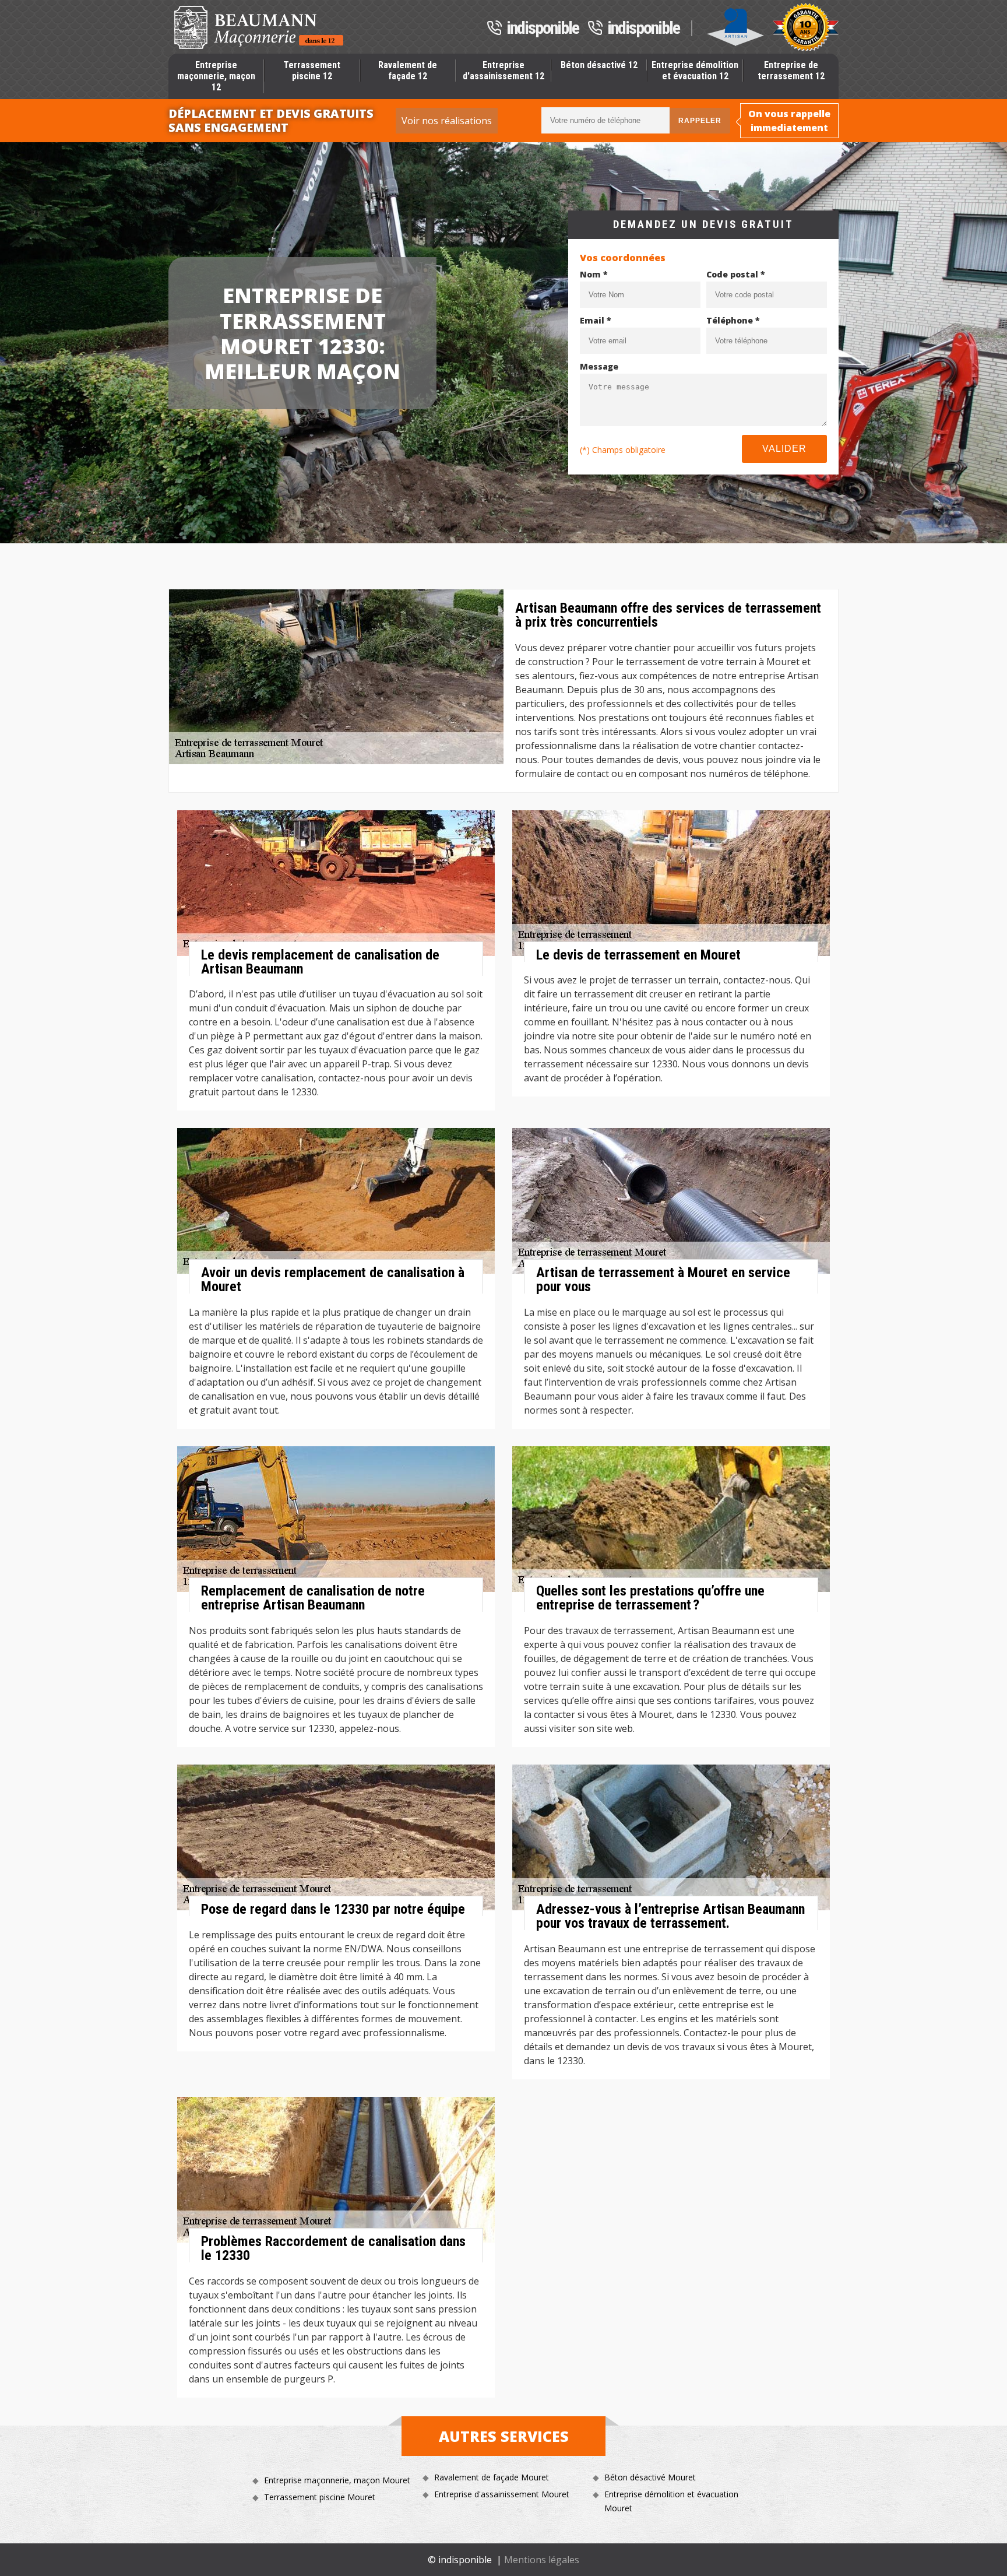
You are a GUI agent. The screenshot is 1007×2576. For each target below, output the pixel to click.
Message (599, 366)
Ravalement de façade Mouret (492, 2477)
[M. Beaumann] (259, 27)
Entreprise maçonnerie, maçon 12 (216, 76)
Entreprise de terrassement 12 (791, 71)
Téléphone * (733, 320)
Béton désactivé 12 (599, 65)
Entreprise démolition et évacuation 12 (695, 71)
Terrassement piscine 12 (312, 71)
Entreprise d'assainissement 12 (503, 71)
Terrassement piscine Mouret (320, 2497)
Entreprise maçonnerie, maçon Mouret (337, 2480)
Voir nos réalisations (447, 121)
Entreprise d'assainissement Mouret (502, 2494)
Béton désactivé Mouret (650, 2477)
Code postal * (736, 274)
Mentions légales (542, 2560)
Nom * (594, 274)
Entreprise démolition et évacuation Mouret (671, 2501)
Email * (596, 320)
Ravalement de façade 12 (408, 71)
